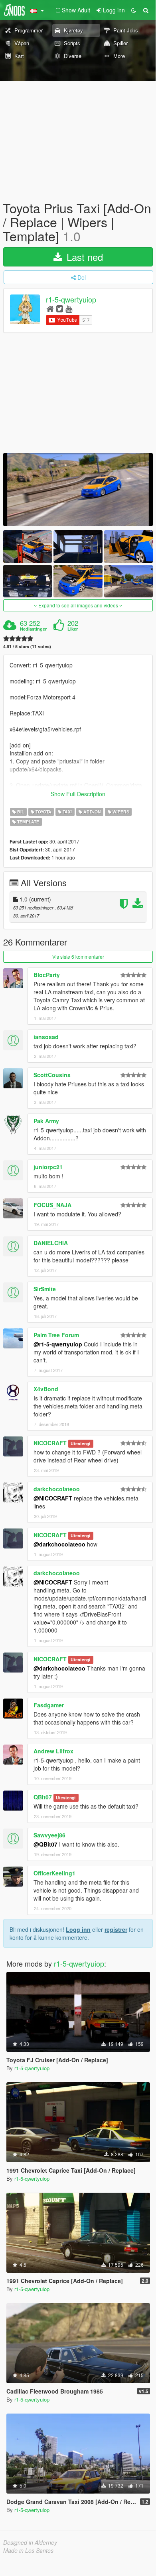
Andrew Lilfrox (53, 1751)
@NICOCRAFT (53, 1498)
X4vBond (46, 1389)
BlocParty (47, 975)
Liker (73, 629)
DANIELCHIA (51, 1243)
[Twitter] (60, 308)
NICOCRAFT (50, 1443)
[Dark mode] (134, 10)
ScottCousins (52, 1075)
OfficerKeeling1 (54, 1873)
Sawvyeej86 (49, 1835)
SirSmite (45, 1289)
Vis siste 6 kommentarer (78, 956)
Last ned (83, 257)
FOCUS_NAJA (52, 1205)
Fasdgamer (49, 1705)
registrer (116, 1929)
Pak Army (46, 1121)
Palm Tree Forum (56, 1335)
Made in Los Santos (28, 2550)
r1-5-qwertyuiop (71, 299)
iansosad (46, 1037)
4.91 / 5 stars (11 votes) (27, 646)
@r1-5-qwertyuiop (58, 1344)
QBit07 (43, 1797)
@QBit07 (45, 1844)
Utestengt (81, 1443)
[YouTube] (69, 308)
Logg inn (78, 1929)
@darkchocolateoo (59, 1544)
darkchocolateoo (57, 1489)
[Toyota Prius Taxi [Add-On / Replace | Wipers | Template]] (78, 490)
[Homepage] (50, 308)
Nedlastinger (33, 629)
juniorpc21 (48, 1167)
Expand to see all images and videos (78, 605)
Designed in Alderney (30, 2542)
